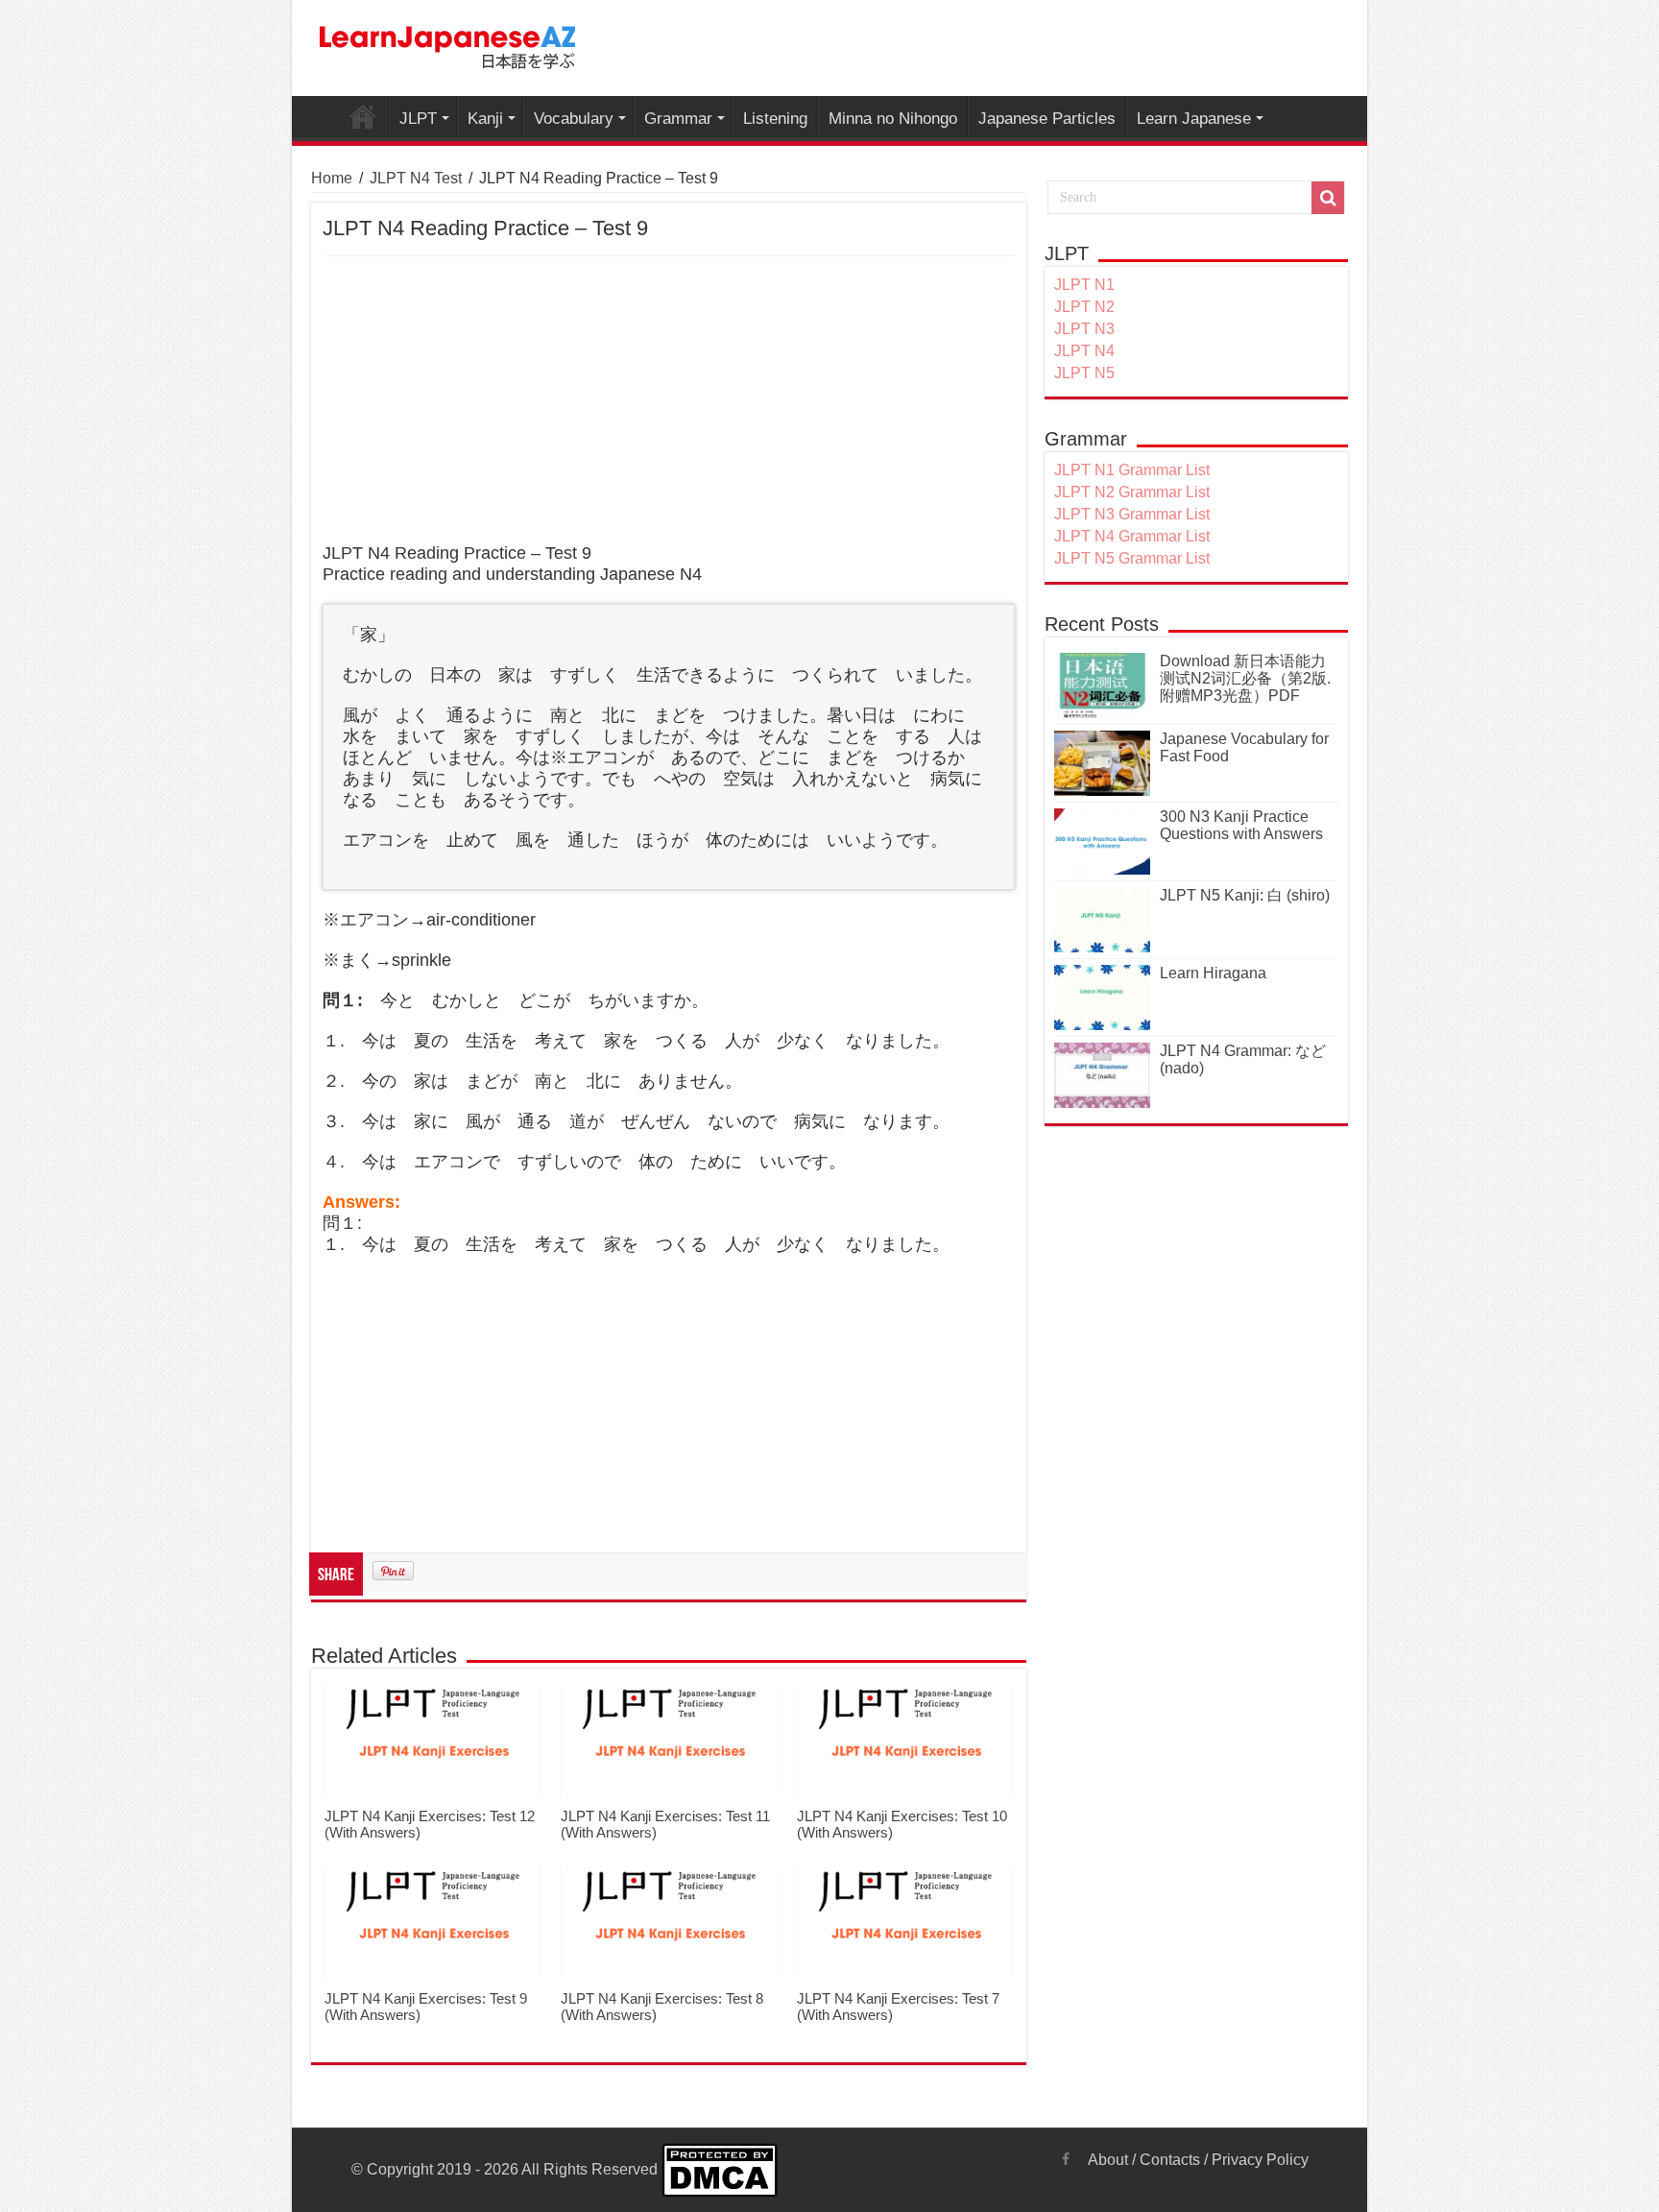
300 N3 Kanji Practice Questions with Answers (1241, 825)
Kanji (485, 119)
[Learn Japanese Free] (448, 44)
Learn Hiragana (1213, 973)
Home (332, 178)
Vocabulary (574, 119)
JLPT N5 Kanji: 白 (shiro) (1245, 895)
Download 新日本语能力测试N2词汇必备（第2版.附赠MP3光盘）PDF (1245, 678)
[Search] (1328, 198)
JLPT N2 (1084, 307)
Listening (775, 119)
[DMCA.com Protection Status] (720, 2169)
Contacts (1170, 2160)
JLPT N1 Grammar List (1132, 470)
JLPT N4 (1084, 351)
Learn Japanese (1194, 119)
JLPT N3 (1084, 329)
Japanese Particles (1047, 119)
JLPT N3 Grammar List (1132, 514)
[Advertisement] (669, 400)
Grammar (678, 119)
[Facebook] (1066, 2159)
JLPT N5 (1084, 373)
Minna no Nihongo (893, 119)
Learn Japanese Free (363, 116)
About (1108, 2160)
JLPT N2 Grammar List (1132, 492)
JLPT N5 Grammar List (1132, 558)
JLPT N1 (1084, 285)
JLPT (418, 119)
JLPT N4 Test (416, 178)
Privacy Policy (1260, 2160)
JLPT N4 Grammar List (1132, 536)
